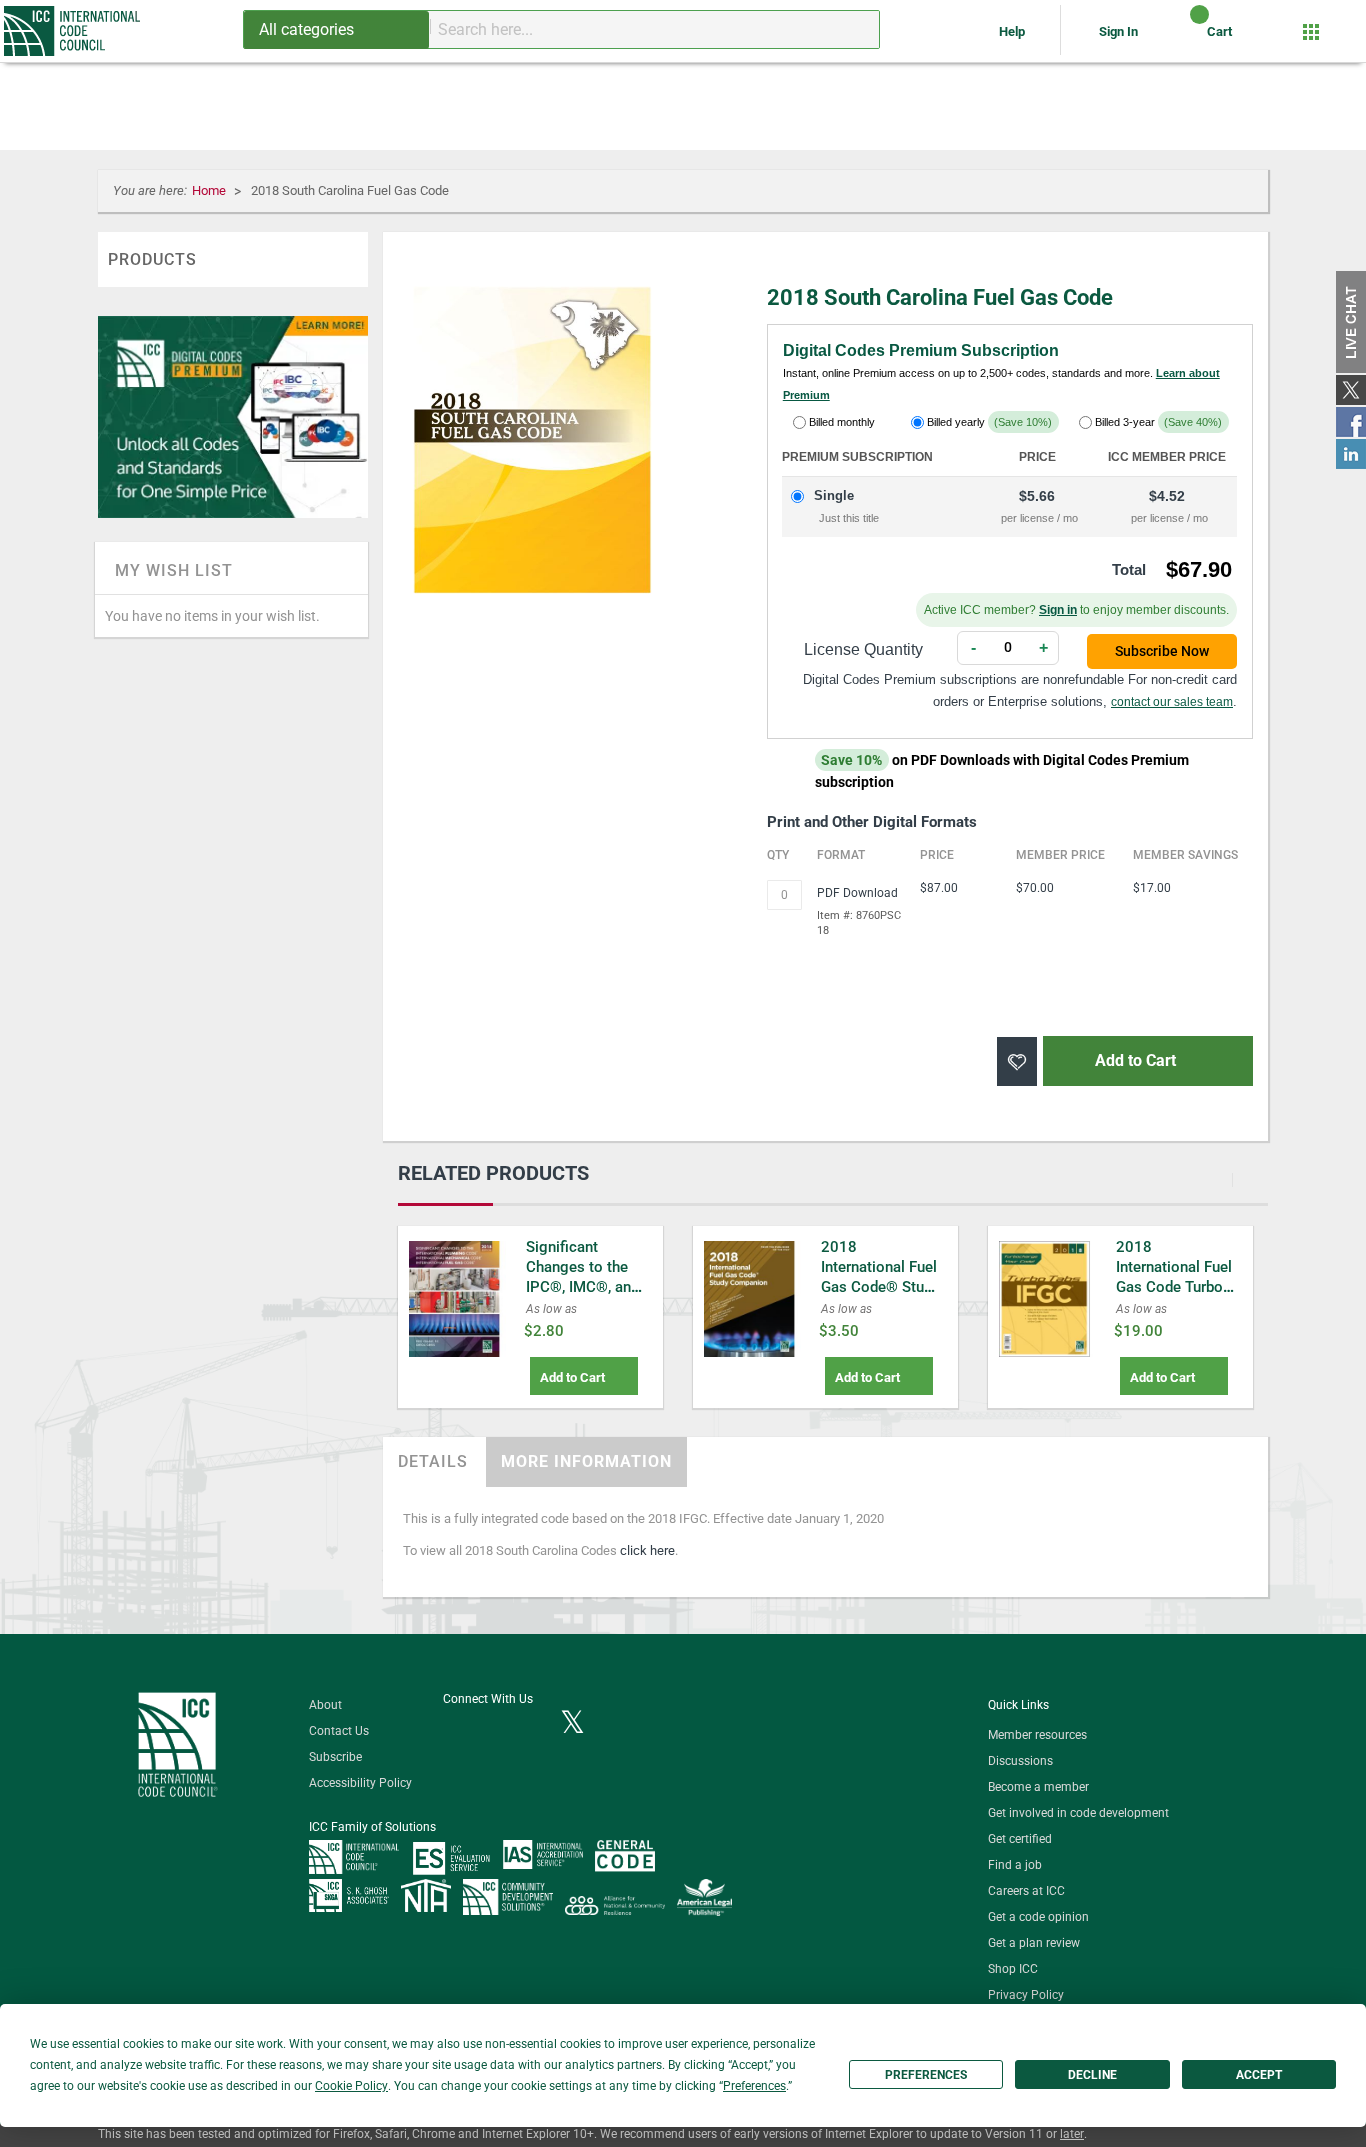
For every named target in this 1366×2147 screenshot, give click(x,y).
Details (433, 1461)
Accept (1259, 2075)
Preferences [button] (754, 2086)
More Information (586, 1461)
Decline (1092, 2075)
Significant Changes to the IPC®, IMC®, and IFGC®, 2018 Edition (582, 1287)
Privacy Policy (1026, 1995)
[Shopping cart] (1182, 39)
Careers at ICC (1026, 1891)
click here (647, 1550)
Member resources (1037, 1735)
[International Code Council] (73, 31)
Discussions (1020, 1761)
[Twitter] (572, 1724)
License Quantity (863, 649)
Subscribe (335, 1757)
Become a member (1038, 1787)
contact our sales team (1172, 702)
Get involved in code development (1078, 1813)
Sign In (1118, 31)
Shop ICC (1013, 1969)
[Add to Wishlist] (1017, 1061)
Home (210, 190)
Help (1013, 31)
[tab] (433, 1462)
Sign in (1058, 610)
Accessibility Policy (360, 1783)
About (325, 1705)
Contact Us (339, 1731)
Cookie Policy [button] (351, 2086)
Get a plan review (1034, 1943)
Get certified (1020, 1839)
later (1072, 2134)
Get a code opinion (1038, 1917)
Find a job (1015, 1865)
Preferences (926, 2075)
